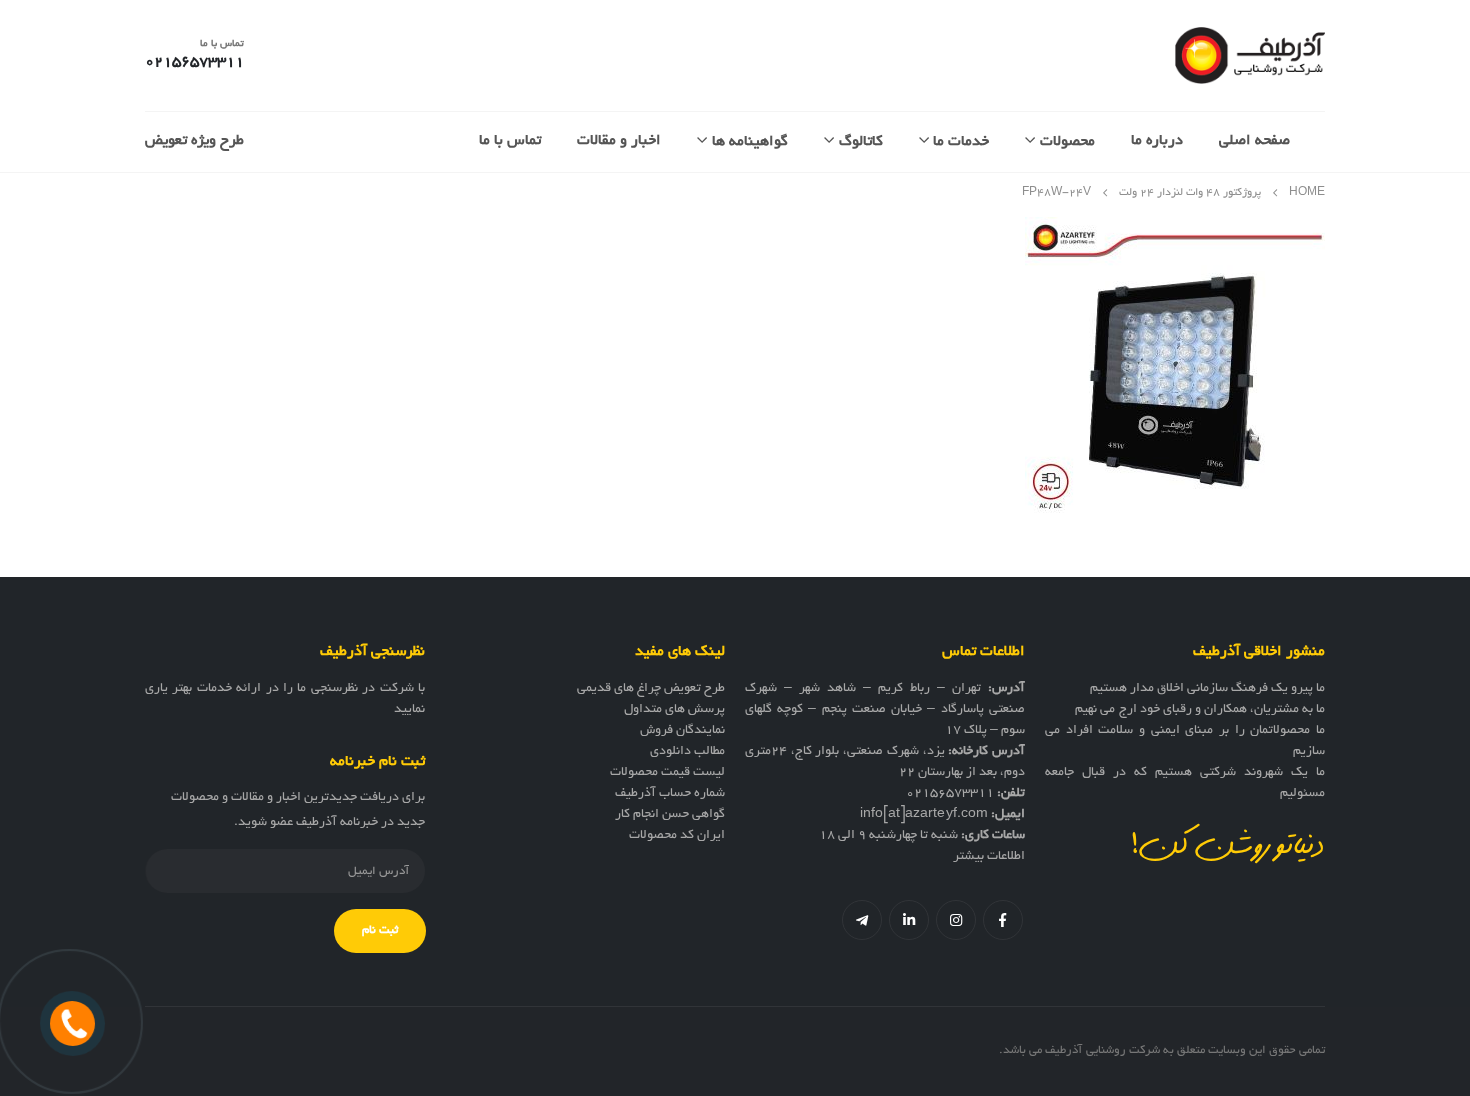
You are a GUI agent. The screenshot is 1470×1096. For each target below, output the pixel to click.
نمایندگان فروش (682, 731)
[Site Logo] (1250, 55)
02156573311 (950, 794)
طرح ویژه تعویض (194, 141)
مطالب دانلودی (687, 752)
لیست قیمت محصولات (667, 773)
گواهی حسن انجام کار (670, 815)
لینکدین (909, 920)
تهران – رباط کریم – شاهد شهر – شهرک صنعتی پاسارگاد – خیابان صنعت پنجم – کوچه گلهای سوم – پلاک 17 (885, 710)
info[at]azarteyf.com (924, 815)
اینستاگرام (956, 920)
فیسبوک (1003, 920)
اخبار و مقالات (619, 141)
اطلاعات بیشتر (989, 857)
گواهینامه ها (750, 142)
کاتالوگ (861, 142)
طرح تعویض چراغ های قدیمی (651, 689)
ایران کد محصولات (677, 836)
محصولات (1067, 142)
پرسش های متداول (674, 710)
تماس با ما (510, 141)
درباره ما (1157, 141)
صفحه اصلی (1254, 141)
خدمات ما (961, 142)
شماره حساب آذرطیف (670, 794)
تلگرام (862, 920)
